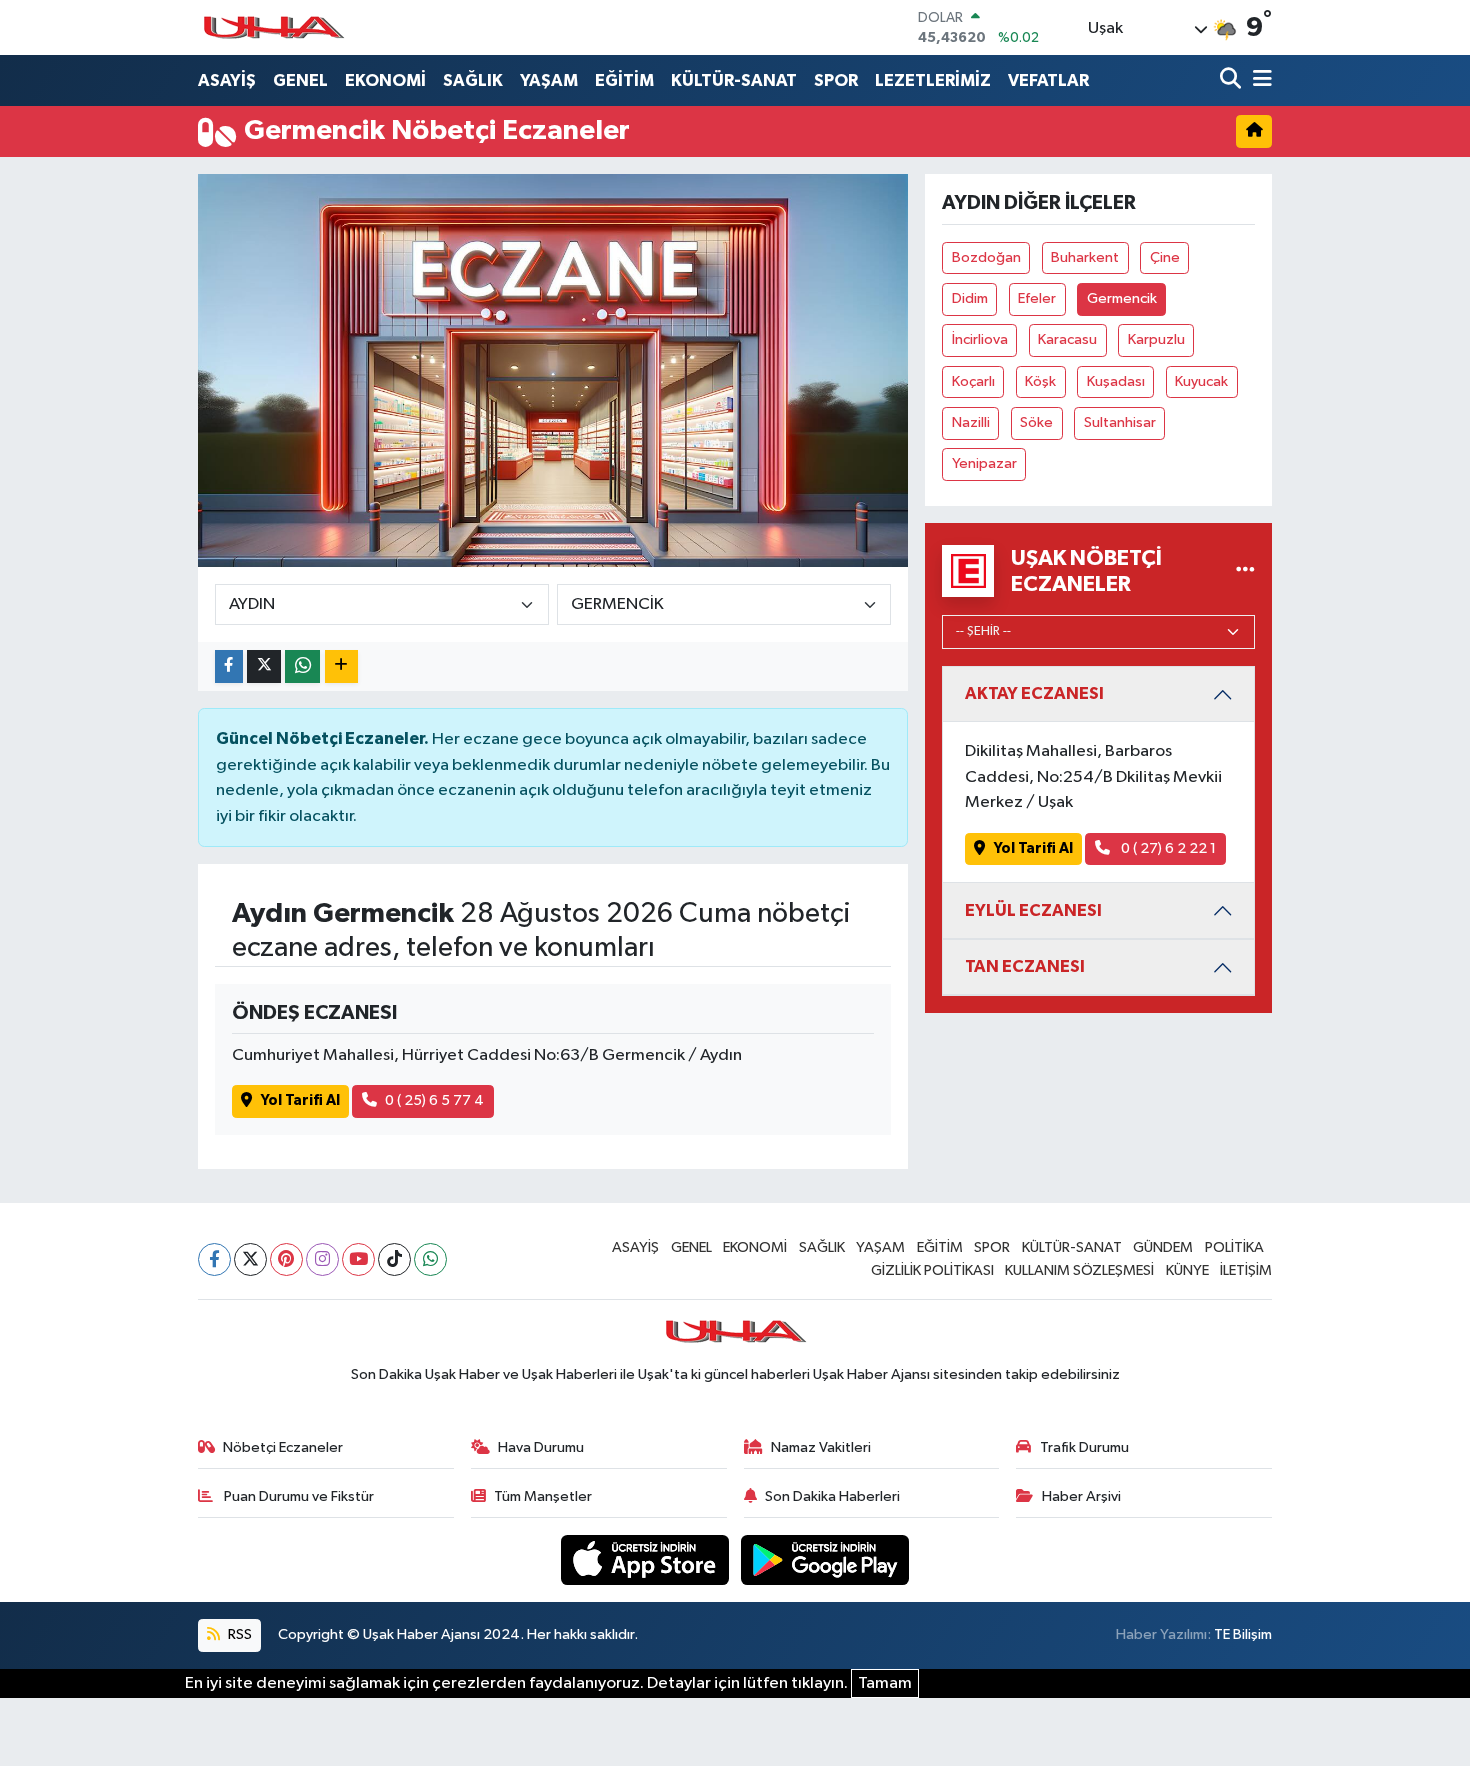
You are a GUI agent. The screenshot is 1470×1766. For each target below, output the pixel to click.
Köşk (1040, 381)
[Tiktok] (394, 1259)
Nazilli (971, 422)
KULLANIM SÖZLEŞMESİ (1079, 1270)
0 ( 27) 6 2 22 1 (1167, 848)
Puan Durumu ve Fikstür (297, 1496)
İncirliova (980, 339)
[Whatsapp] (430, 1259)
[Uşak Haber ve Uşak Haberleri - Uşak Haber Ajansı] (273, 27)
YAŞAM (549, 80)
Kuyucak (1201, 381)
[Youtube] (358, 1259)
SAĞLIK (473, 80)
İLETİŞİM (1246, 1270)
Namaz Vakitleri (821, 1447)
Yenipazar (984, 463)
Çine (1165, 257)
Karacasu (1067, 339)
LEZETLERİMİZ (933, 80)
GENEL (300, 80)
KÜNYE (1187, 1270)
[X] (250, 1259)
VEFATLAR (1048, 80)
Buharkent (1085, 257)
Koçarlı (973, 381)
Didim (970, 298)
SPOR (836, 80)
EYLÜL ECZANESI (1033, 910)
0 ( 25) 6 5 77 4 (434, 1100)
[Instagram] (322, 1259)
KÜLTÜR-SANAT (734, 80)
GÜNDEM (1163, 1247)
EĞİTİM (624, 80)
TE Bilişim (1243, 1634)
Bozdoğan (986, 257)
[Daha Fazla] (341, 666)
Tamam (885, 1683)
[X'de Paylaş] (264, 666)
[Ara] (1232, 80)
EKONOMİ (385, 80)
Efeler (1037, 298)
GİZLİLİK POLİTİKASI (932, 1270)
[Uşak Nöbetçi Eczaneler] (1245, 570)
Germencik (1122, 298)
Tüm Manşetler (543, 1496)
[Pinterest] (286, 1259)
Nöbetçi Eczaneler (283, 1447)
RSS (238, 1634)
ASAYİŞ (227, 80)
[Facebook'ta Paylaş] (229, 666)
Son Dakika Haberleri (832, 1496)
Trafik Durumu (1084, 1447)
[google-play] (825, 1559)
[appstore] (647, 1559)
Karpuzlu (1156, 339)
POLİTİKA (1234, 1247)
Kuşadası (1116, 381)
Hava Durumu (541, 1447)
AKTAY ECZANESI (1034, 693)
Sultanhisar (1120, 422)
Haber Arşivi (1081, 1496)
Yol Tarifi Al (300, 1100)
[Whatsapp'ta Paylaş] (302, 666)
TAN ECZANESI (1025, 966)
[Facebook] (214, 1259)
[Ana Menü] (1259, 80)
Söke (1036, 422)
